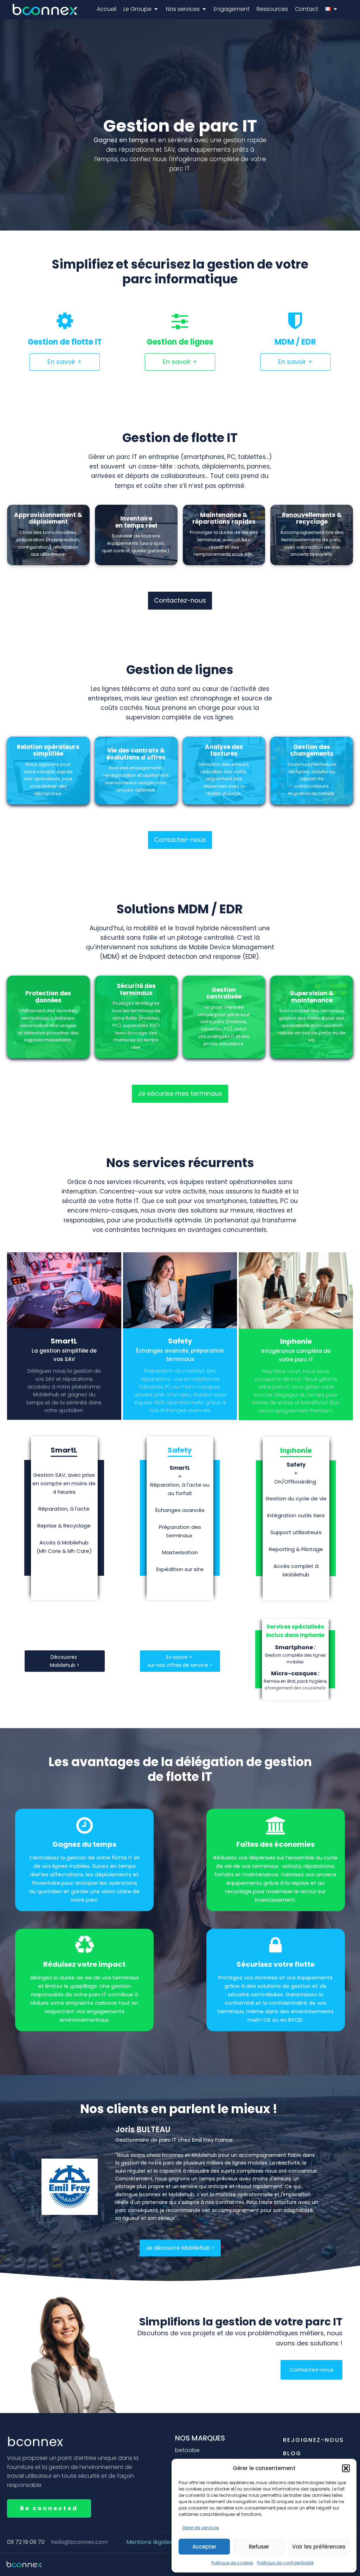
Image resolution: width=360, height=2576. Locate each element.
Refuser (259, 2547)
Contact (307, 9)
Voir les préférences (319, 2547)
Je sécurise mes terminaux (180, 1093)
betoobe (187, 2450)
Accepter (204, 2547)
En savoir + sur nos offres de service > (180, 1661)
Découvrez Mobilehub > (65, 1661)
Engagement (232, 9)
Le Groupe (137, 9)
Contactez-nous (180, 600)
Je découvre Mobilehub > (180, 2248)
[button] (346, 2468)
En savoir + (65, 362)
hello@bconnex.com (79, 2542)
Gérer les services (201, 2528)
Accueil (107, 9)
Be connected (49, 2508)
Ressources (272, 9)
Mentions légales (149, 2542)
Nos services (183, 9)
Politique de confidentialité (285, 2563)
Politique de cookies (232, 2563)
